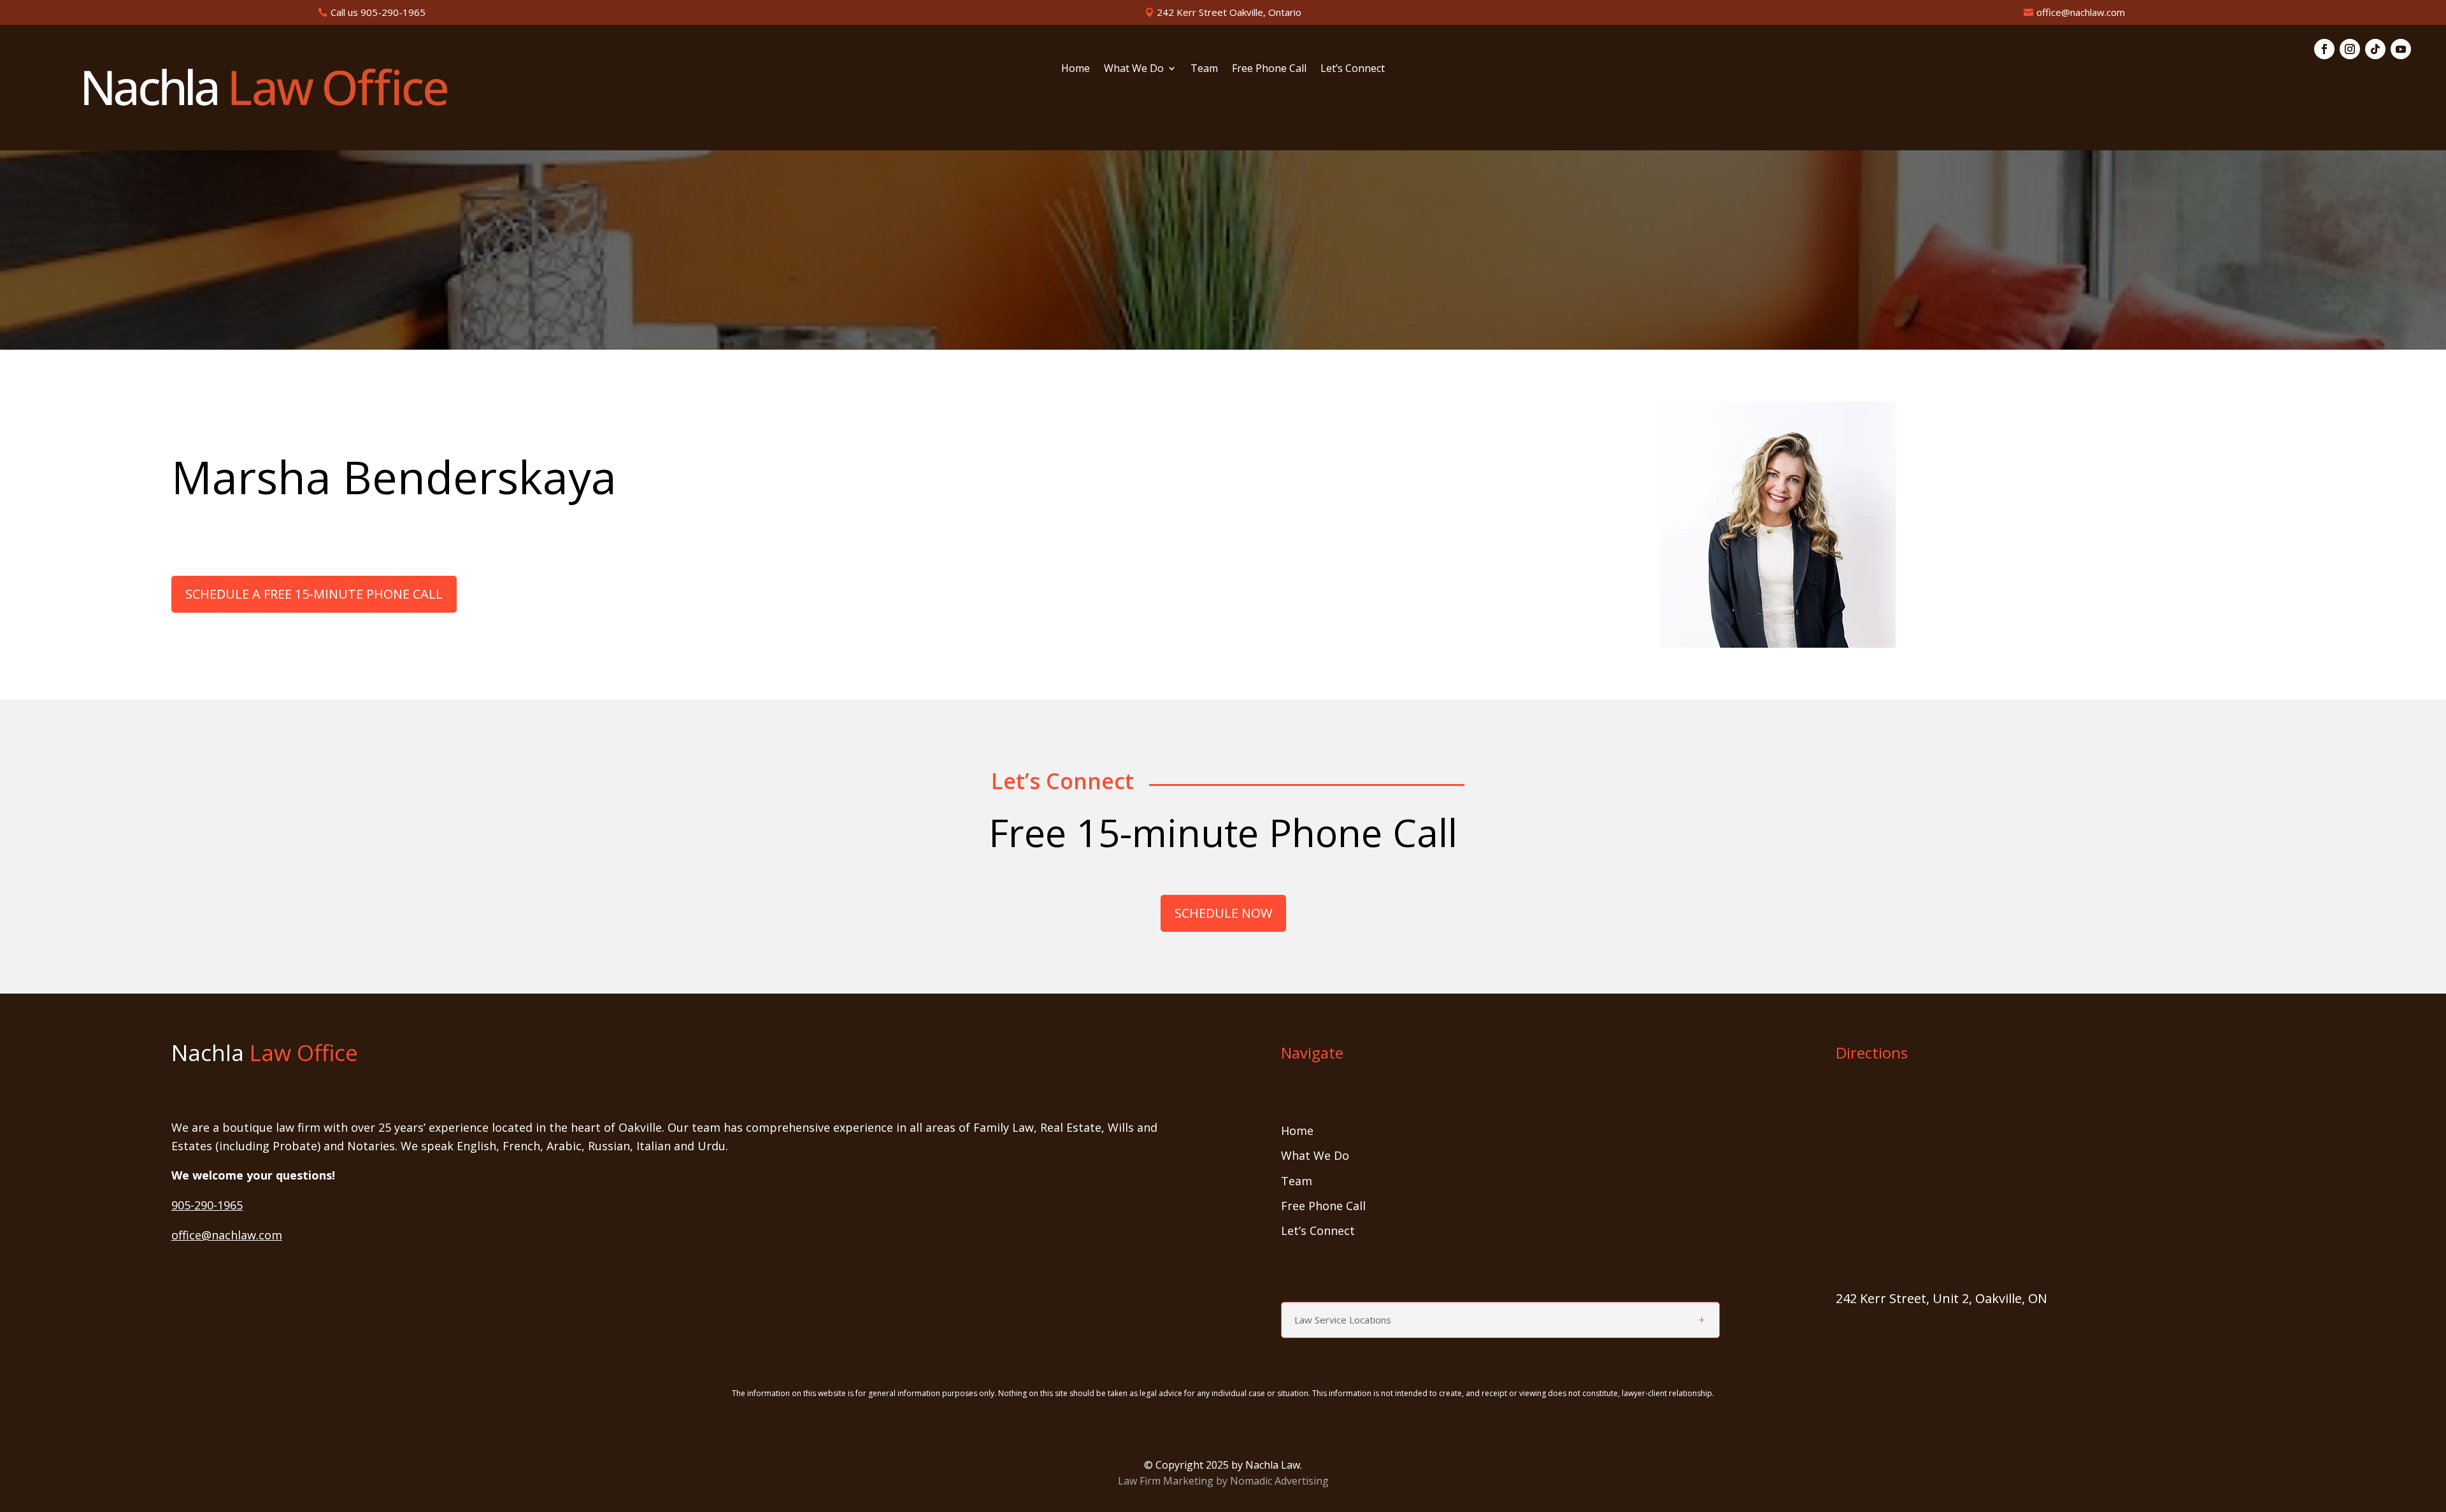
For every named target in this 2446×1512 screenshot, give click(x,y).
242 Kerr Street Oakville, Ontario (1229, 12)
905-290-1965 (207, 1205)
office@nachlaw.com (2081, 12)
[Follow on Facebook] (2324, 49)
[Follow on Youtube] (2401, 49)
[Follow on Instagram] (2350, 49)
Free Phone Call (1269, 69)
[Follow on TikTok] (2375, 49)
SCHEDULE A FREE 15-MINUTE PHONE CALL (314, 594)
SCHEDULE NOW (1223, 913)
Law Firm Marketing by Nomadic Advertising (1223, 1481)
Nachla (265, 1052)
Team (1204, 69)
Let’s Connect (1353, 69)
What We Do (1134, 69)
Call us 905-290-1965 (378, 12)
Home (1076, 69)
